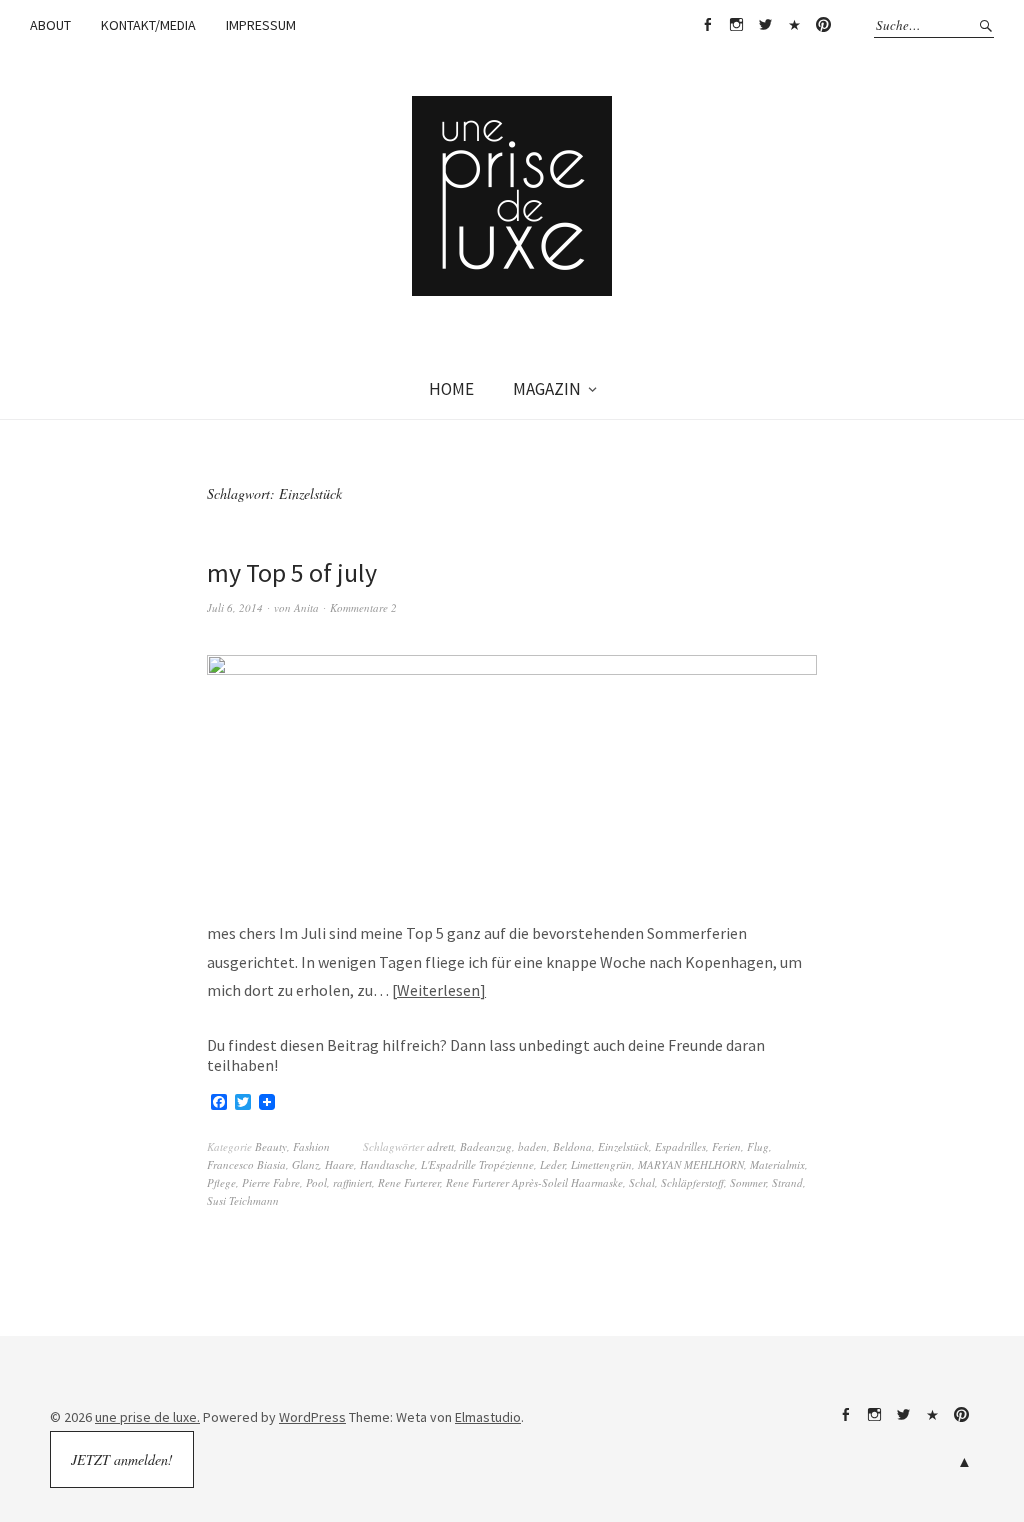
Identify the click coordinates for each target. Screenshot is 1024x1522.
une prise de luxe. (147, 1417)
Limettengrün (601, 1164)
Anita (306, 607)
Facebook (707, 25)
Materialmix (777, 1164)
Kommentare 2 (363, 607)
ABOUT (50, 25)
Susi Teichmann (243, 1200)
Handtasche (387, 1164)
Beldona (572, 1146)
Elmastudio (488, 1417)
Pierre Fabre (271, 1182)
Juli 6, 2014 (235, 607)
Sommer (748, 1182)
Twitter (765, 25)
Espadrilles (680, 1146)
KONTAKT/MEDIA (148, 25)
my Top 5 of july (292, 572)
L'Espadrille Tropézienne (477, 1164)
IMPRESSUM (261, 25)
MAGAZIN (547, 389)
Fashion (311, 1146)
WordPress (312, 1417)
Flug (758, 1146)
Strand (787, 1182)
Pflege (221, 1182)
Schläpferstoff (692, 1182)
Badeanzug (486, 1146)
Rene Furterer (409, 1182)
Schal (642, 1182)
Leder (552, 1164)
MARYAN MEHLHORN (691, 1164)
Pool (316, 1182)
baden (532, 1146)
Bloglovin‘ (794, 25)
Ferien (726, 1146)
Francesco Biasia (246, 1164)
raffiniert (352, 1182)
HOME (451, 389)
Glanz (305, 1164)
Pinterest (823, 25)
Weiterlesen (438, 990)
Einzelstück (623, 1146)
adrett (440, 1146)
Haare (339, 1164)
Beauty (271, 1146)
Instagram (736, 25)
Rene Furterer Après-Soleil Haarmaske (534, 1182)
